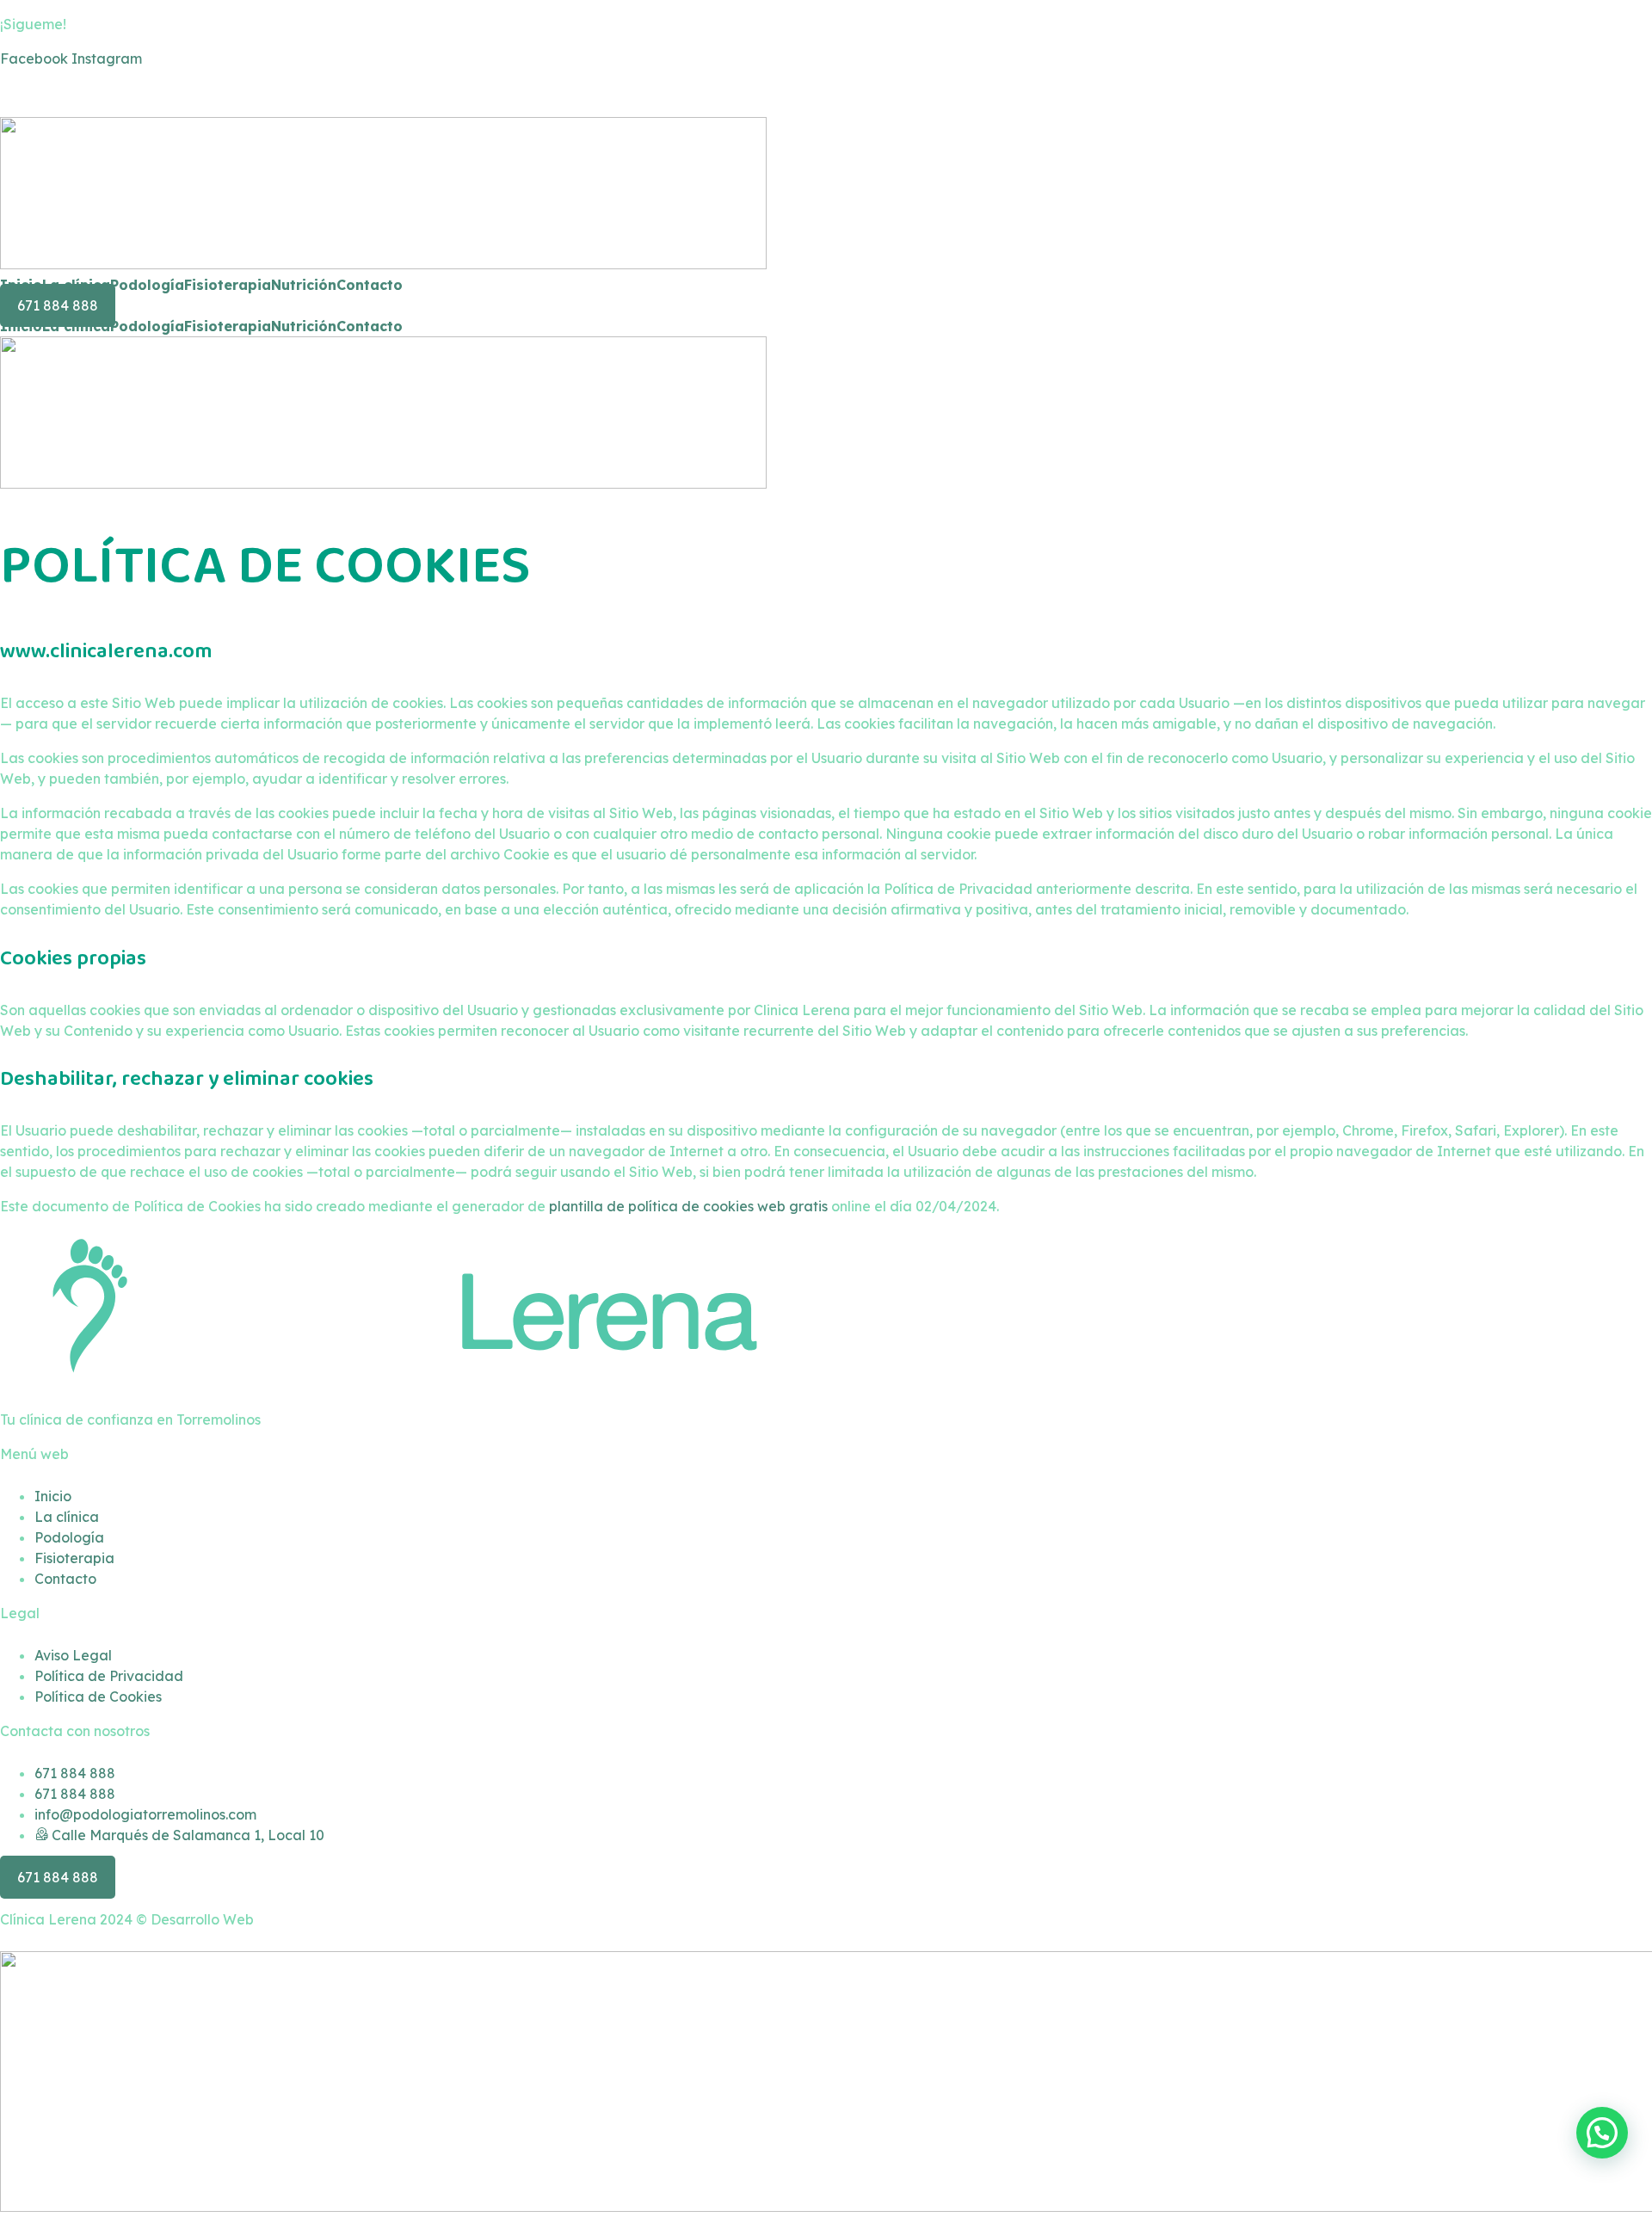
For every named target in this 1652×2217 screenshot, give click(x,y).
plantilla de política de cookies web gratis (688, 1206)
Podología (147, 285)
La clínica (76, 285)
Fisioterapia (228, 285)
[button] (1602, 2133)
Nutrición (304, 285)
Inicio (21, 285)
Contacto (370, 285)
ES (9, 93)
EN (42, 93)
